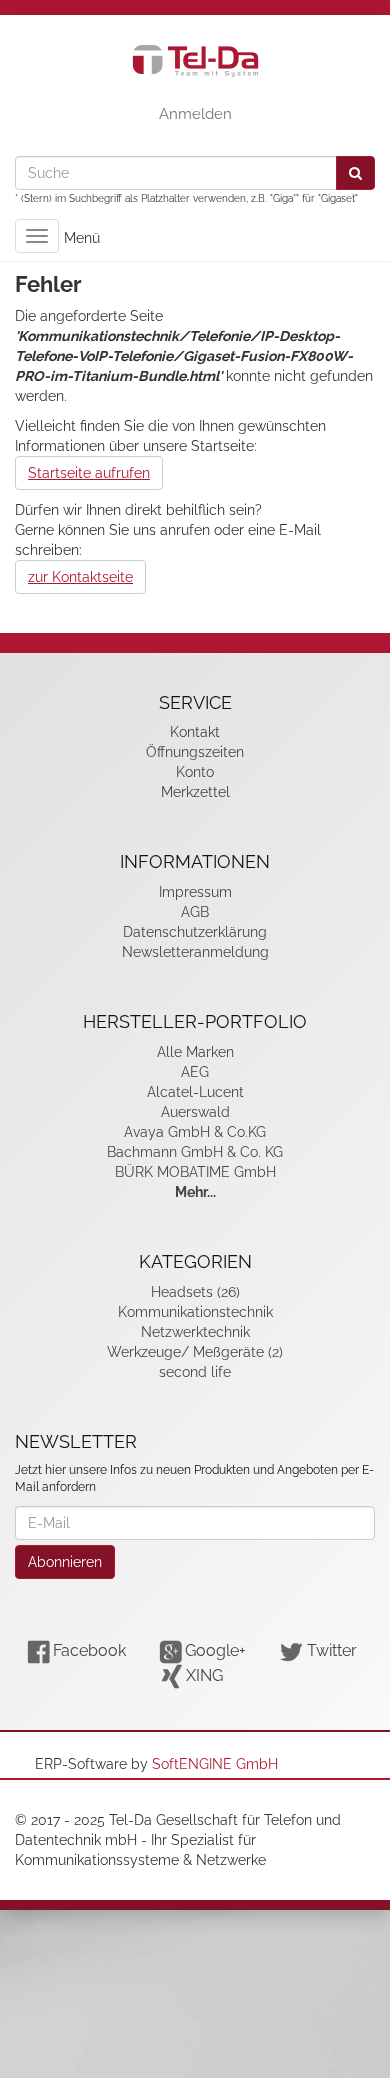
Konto (195, 772)
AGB (195, 912)
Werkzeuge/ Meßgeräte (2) (195, 1352)
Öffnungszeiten (195, 752)
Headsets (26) (195, 1292)
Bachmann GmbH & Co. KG (195, 1152)
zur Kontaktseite (80, 577)
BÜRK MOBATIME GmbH (195, 1172)
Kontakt (195, 732)
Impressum (195, 892)
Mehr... (195, 1192)
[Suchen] (355, 173)
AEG (195, 1072)
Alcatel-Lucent (195, 1092)
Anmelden (195, 114)
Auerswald (195, 1112)
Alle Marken (195, 1052)
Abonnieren (65, 1562)
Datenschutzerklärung (195, 932)
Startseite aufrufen (89, 473)
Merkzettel (195, 792)
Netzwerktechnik (195, 1332)
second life (195, 1372)
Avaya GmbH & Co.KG (195, 1132)
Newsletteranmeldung (195, 952)
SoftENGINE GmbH (215, 1764)
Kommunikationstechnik (195, 1312)
